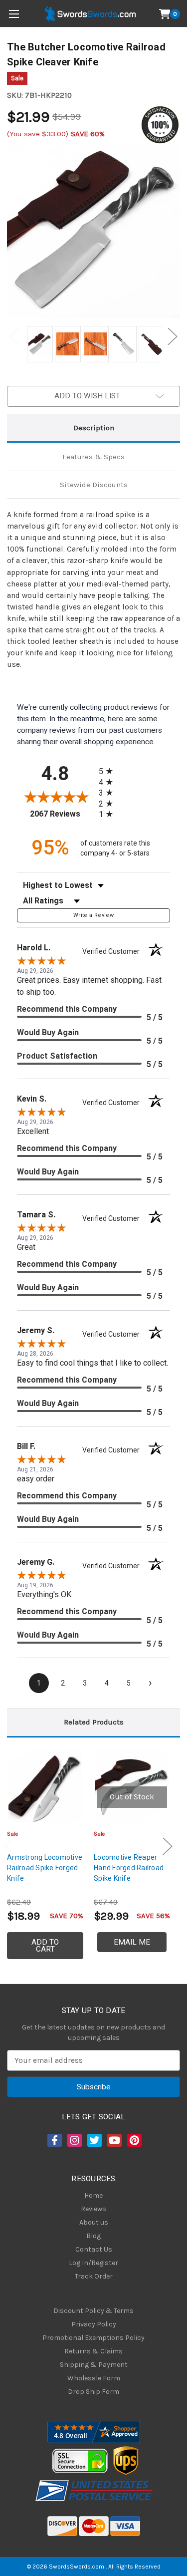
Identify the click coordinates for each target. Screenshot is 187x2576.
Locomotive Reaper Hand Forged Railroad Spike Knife (129, 1868)
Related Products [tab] (94, 1722)
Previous (14, 337)
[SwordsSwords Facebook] (54, 2140)
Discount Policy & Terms (93, 2311)
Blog (93, 2236)
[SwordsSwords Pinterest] (134, 2140)
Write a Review (93, 915)
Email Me (132, 1942)
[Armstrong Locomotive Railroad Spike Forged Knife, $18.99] (45, 1787)
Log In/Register (93, 2263)
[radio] (109, 771)
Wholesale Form (94, 2378)
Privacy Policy (94, 2324)
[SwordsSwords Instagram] (74, 2140)
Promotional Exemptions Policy (93, 2338)
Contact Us (94, 2249)
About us (94, 2222)
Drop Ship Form (93, 2392)
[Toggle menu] (14, 14)
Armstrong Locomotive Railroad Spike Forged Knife (45, 1868)
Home (93, 2195)
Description (94, 428)
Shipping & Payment (94, 2365)
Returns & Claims (93, 2351)
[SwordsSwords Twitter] (94, 2140)
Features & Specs (93, 457)
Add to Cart (45, 1946)
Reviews (93, 2209)
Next (173, 337)
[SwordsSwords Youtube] (114, 2140)
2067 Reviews (62, 814)
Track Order (94, 2276)
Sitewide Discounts (94, 485)
